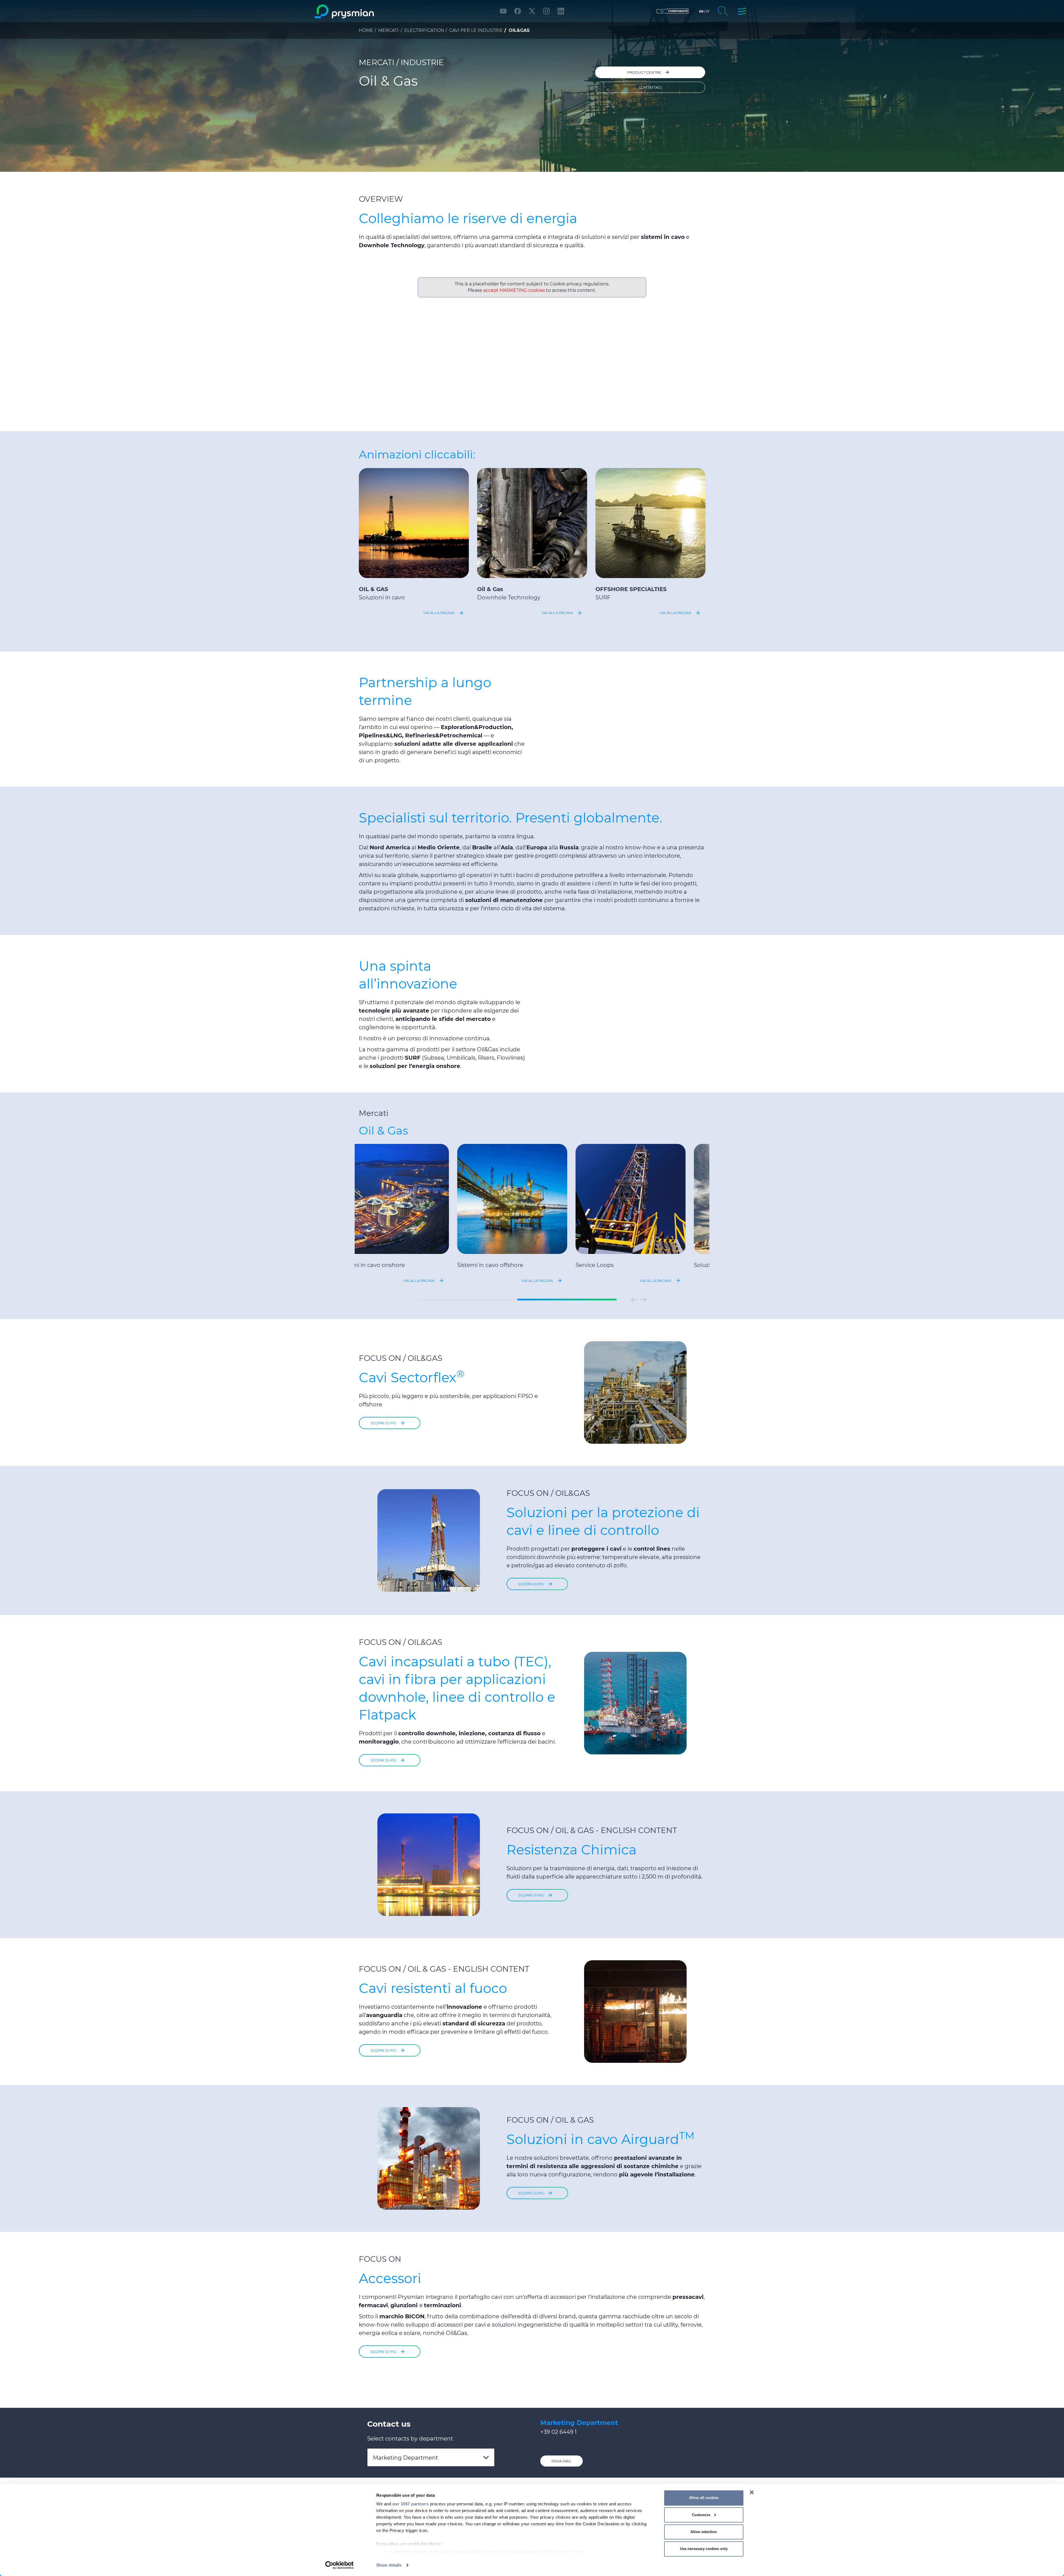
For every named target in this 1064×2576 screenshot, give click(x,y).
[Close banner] (752, 2492)
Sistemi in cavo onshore (392, 1265)
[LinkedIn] (561, 11)
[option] (414, 543)
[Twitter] (532, 11)
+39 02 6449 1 (558, 2432)
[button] (673, 11)
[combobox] (431, 2457)
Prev (634, 1300)
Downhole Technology (509, 597)
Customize (701, 2515)
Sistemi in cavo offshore (510, 1265)
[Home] (367, 11)
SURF (603, 597)
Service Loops (615, 1265)
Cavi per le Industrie (476, 30)
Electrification (424, 30)
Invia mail (562, 2461)
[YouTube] (503, 11)
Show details (389, 2565)
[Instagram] (546, 11)
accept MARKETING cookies (514, 290)
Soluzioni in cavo (382, 597)
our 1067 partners (411, 2504)
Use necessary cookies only (704, 2549)
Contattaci (650, 87)
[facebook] (518, 11)
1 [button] (467, 1300)
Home (366, 30)
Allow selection (704, 2532)
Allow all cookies (704, 2498)
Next (643, 1300)
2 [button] (567, 1300)
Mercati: (389, 30)
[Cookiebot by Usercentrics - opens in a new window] (340, 2565)
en (701, 11)
